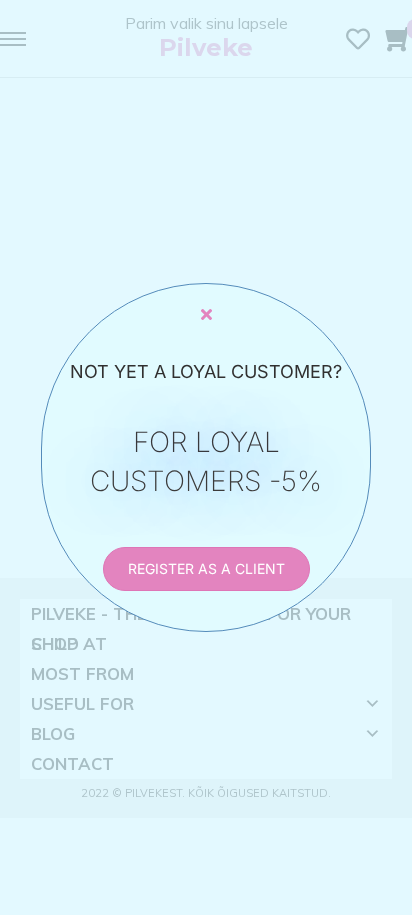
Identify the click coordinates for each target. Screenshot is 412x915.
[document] (206, 457)
